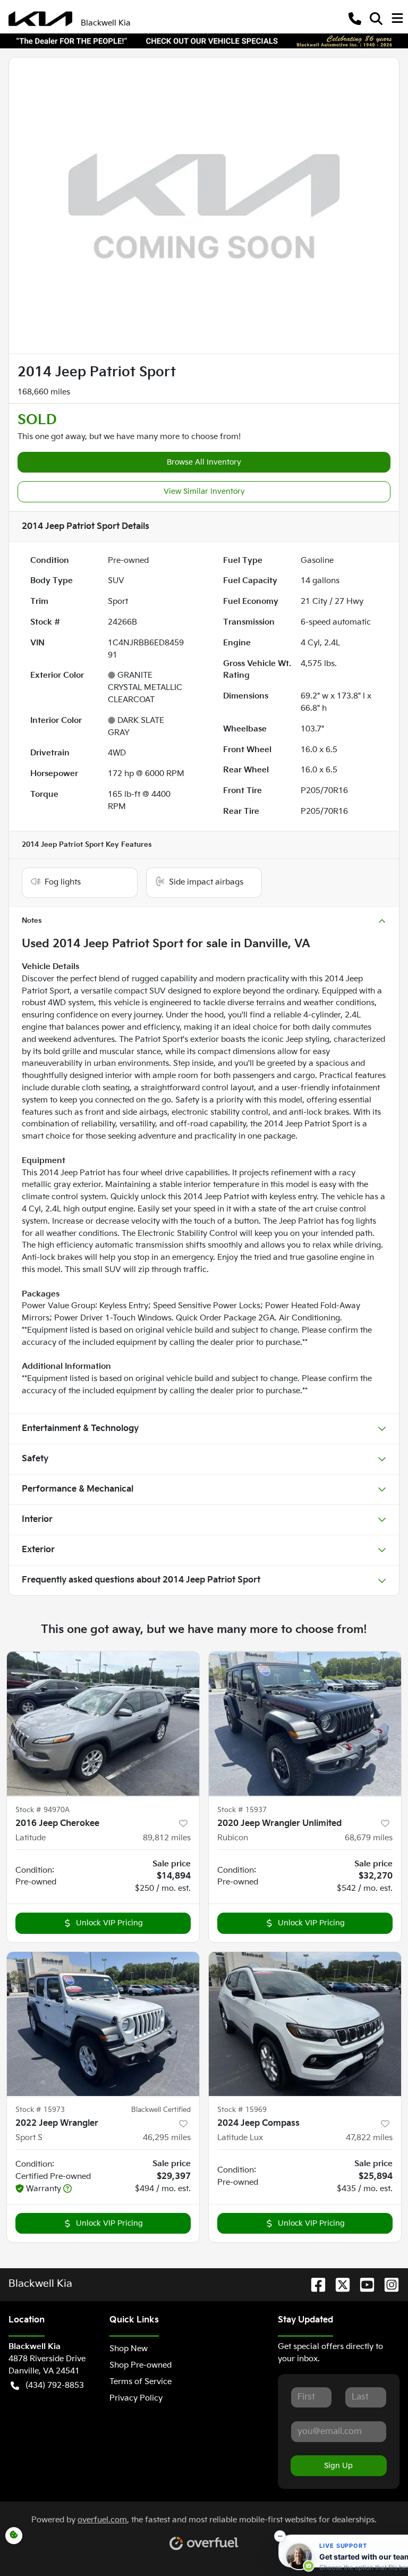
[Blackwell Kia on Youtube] (363, 2285)
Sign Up (338, 2466)
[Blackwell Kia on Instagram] (387, 2285)
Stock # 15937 (242, 1810)
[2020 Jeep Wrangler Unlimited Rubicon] (305, 1724)
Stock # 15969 (242, 2110)
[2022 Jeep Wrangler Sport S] (103, 2024)
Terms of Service (141, 2382)
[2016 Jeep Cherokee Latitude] (103, 1724)
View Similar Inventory (204, 491)
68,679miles (369, 1838)
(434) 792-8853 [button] (55, 2385)
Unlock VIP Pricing (109, 1923)
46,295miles (167, 2138)
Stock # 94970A (42, 1810)
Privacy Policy (136, 2398)
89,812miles (167, 1838)
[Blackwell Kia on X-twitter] (338, 2285)
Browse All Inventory (204, 462)
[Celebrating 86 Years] (204, 41)
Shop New (129, 2349)
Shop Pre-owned (141, 2365)
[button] (355, 19)
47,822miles (369, 2138)
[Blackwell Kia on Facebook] (314, 2285)
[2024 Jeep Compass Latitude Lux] (305, 2024)
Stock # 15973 (40, 2110)
